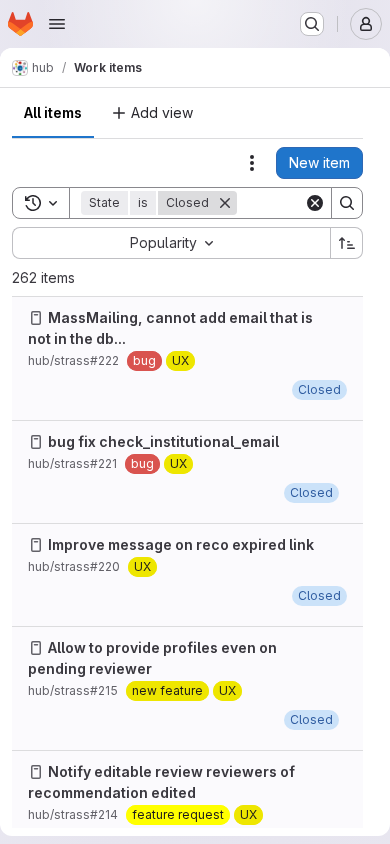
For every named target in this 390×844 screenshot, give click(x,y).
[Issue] (36, 318)
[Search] (347, 203)
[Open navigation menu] (57, 24)
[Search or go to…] (312, 24)
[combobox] (171, 243)
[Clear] (315, 203)
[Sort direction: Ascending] (347, 243)
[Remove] (225, 203)
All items (53, 112)
